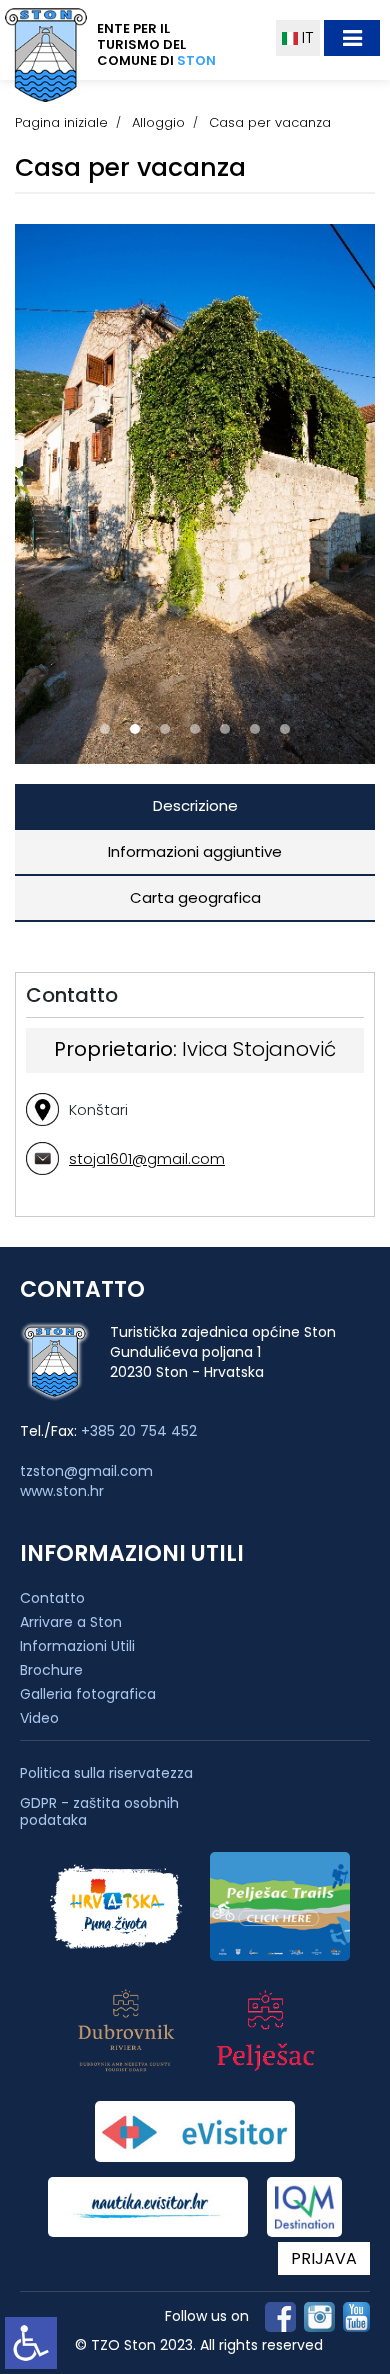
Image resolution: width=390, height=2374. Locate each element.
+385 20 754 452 (139, 1431)
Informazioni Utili (77, 1646)
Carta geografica (195, 897)
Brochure (51, 1670)
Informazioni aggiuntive (195, 851)
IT (306, 37)
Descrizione (195, 805)
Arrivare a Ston (71, 1622)
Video (39, 1718)
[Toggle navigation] (352, 38)
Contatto (52, 1598)
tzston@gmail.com (86, 1471)
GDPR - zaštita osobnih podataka (99, 1812)
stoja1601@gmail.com (147, 1158)
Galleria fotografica (88, 1694)
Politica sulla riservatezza (106, 1773)
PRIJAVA (324, 2258)
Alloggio (158, 122)
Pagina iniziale (61, 122)
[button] (105, 729)
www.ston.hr (62, 1491)
